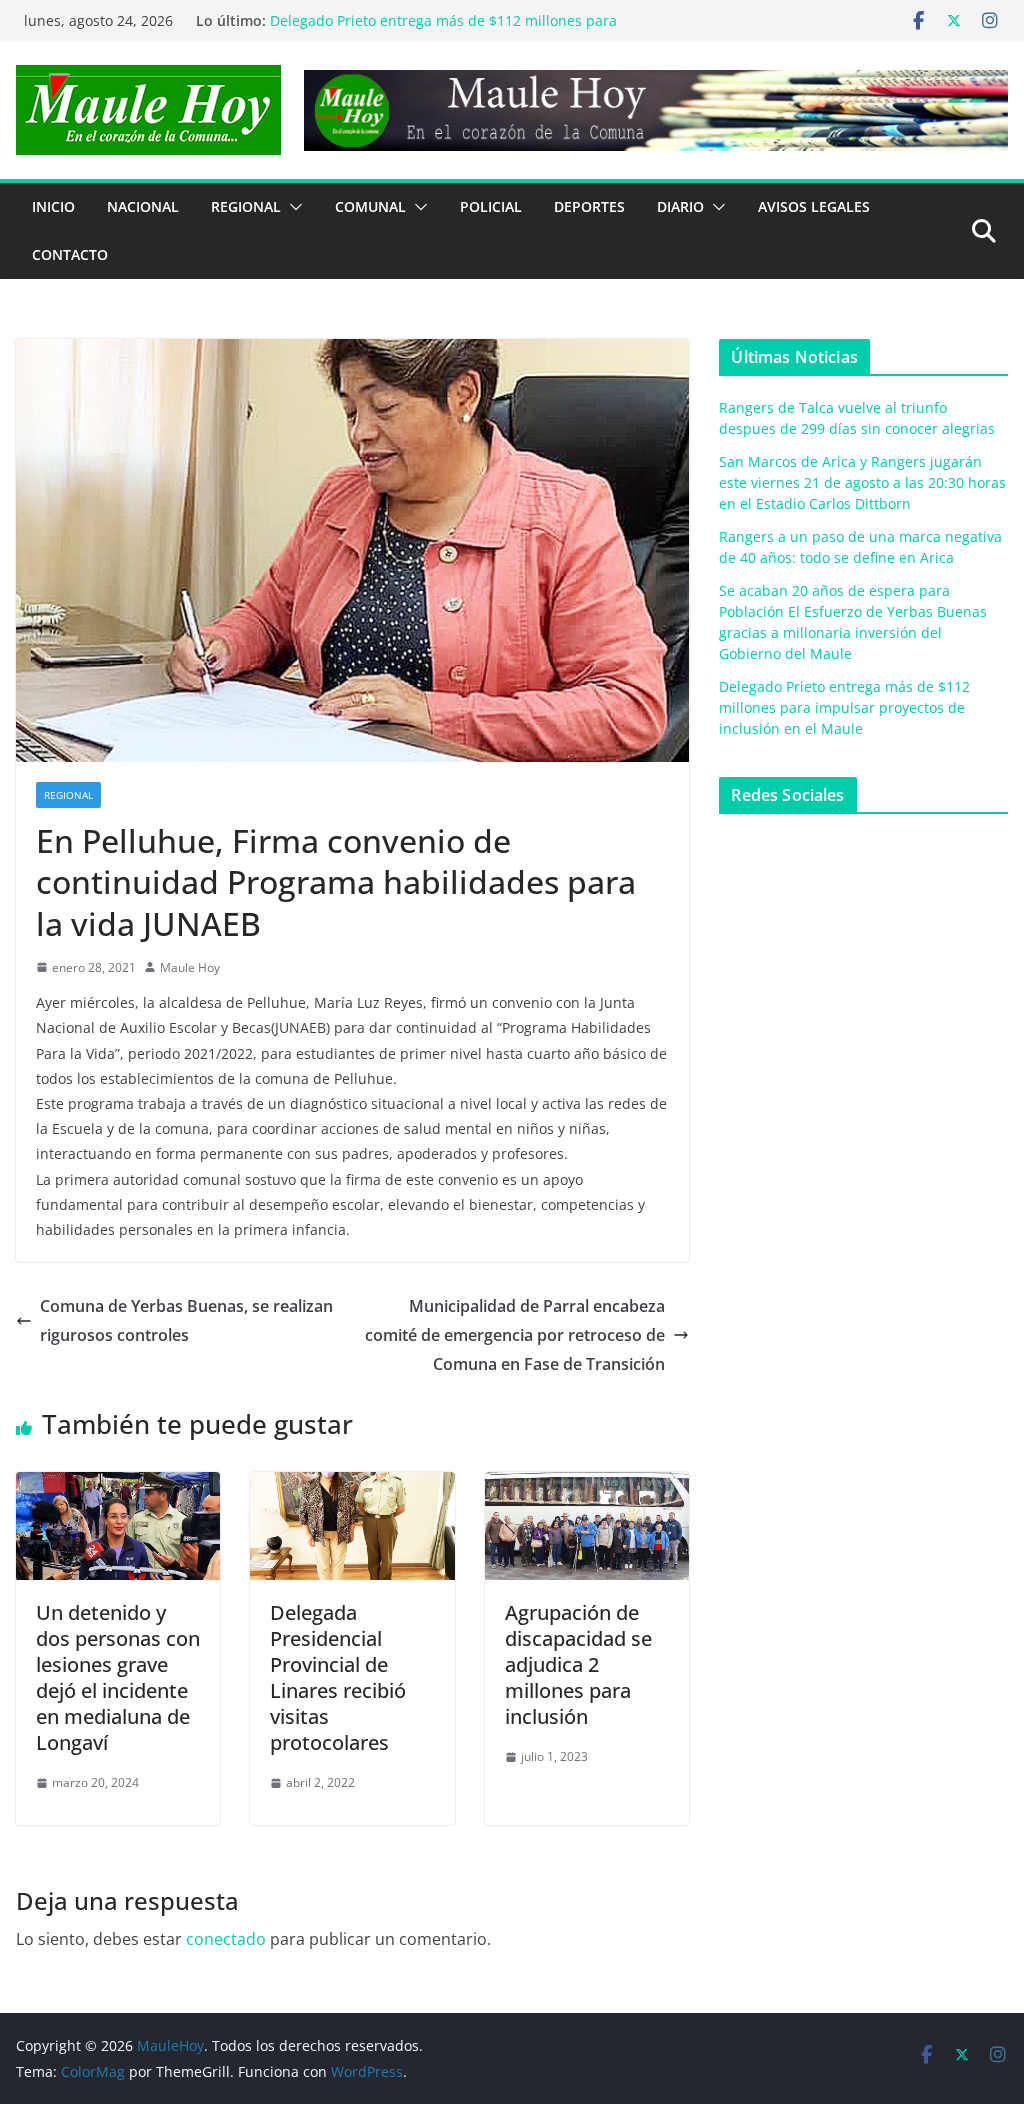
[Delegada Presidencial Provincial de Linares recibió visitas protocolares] (352, 1486)
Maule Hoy (190, 967)
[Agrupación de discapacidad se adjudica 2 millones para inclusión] (587, 1486)
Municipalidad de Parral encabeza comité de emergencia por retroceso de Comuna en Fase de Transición (515, 1335)
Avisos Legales (814, 206)
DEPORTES (589, 206)
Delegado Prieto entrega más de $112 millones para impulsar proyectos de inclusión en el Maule (844, 707)
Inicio (53, 206)
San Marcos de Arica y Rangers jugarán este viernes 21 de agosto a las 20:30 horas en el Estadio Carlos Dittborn (862, 482)
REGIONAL (246, 206)
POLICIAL (491, 206)
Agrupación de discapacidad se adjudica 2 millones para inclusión (578, 1664)
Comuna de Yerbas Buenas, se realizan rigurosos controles (186, 1320)
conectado (226, 1939)
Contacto (70, 254)
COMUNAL (370, 206)
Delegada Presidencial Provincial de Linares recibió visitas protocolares (338, 1677)
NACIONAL (143, 206)
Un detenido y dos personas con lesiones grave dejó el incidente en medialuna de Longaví (118, 1677)
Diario (680, 206)
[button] (292, 207)
